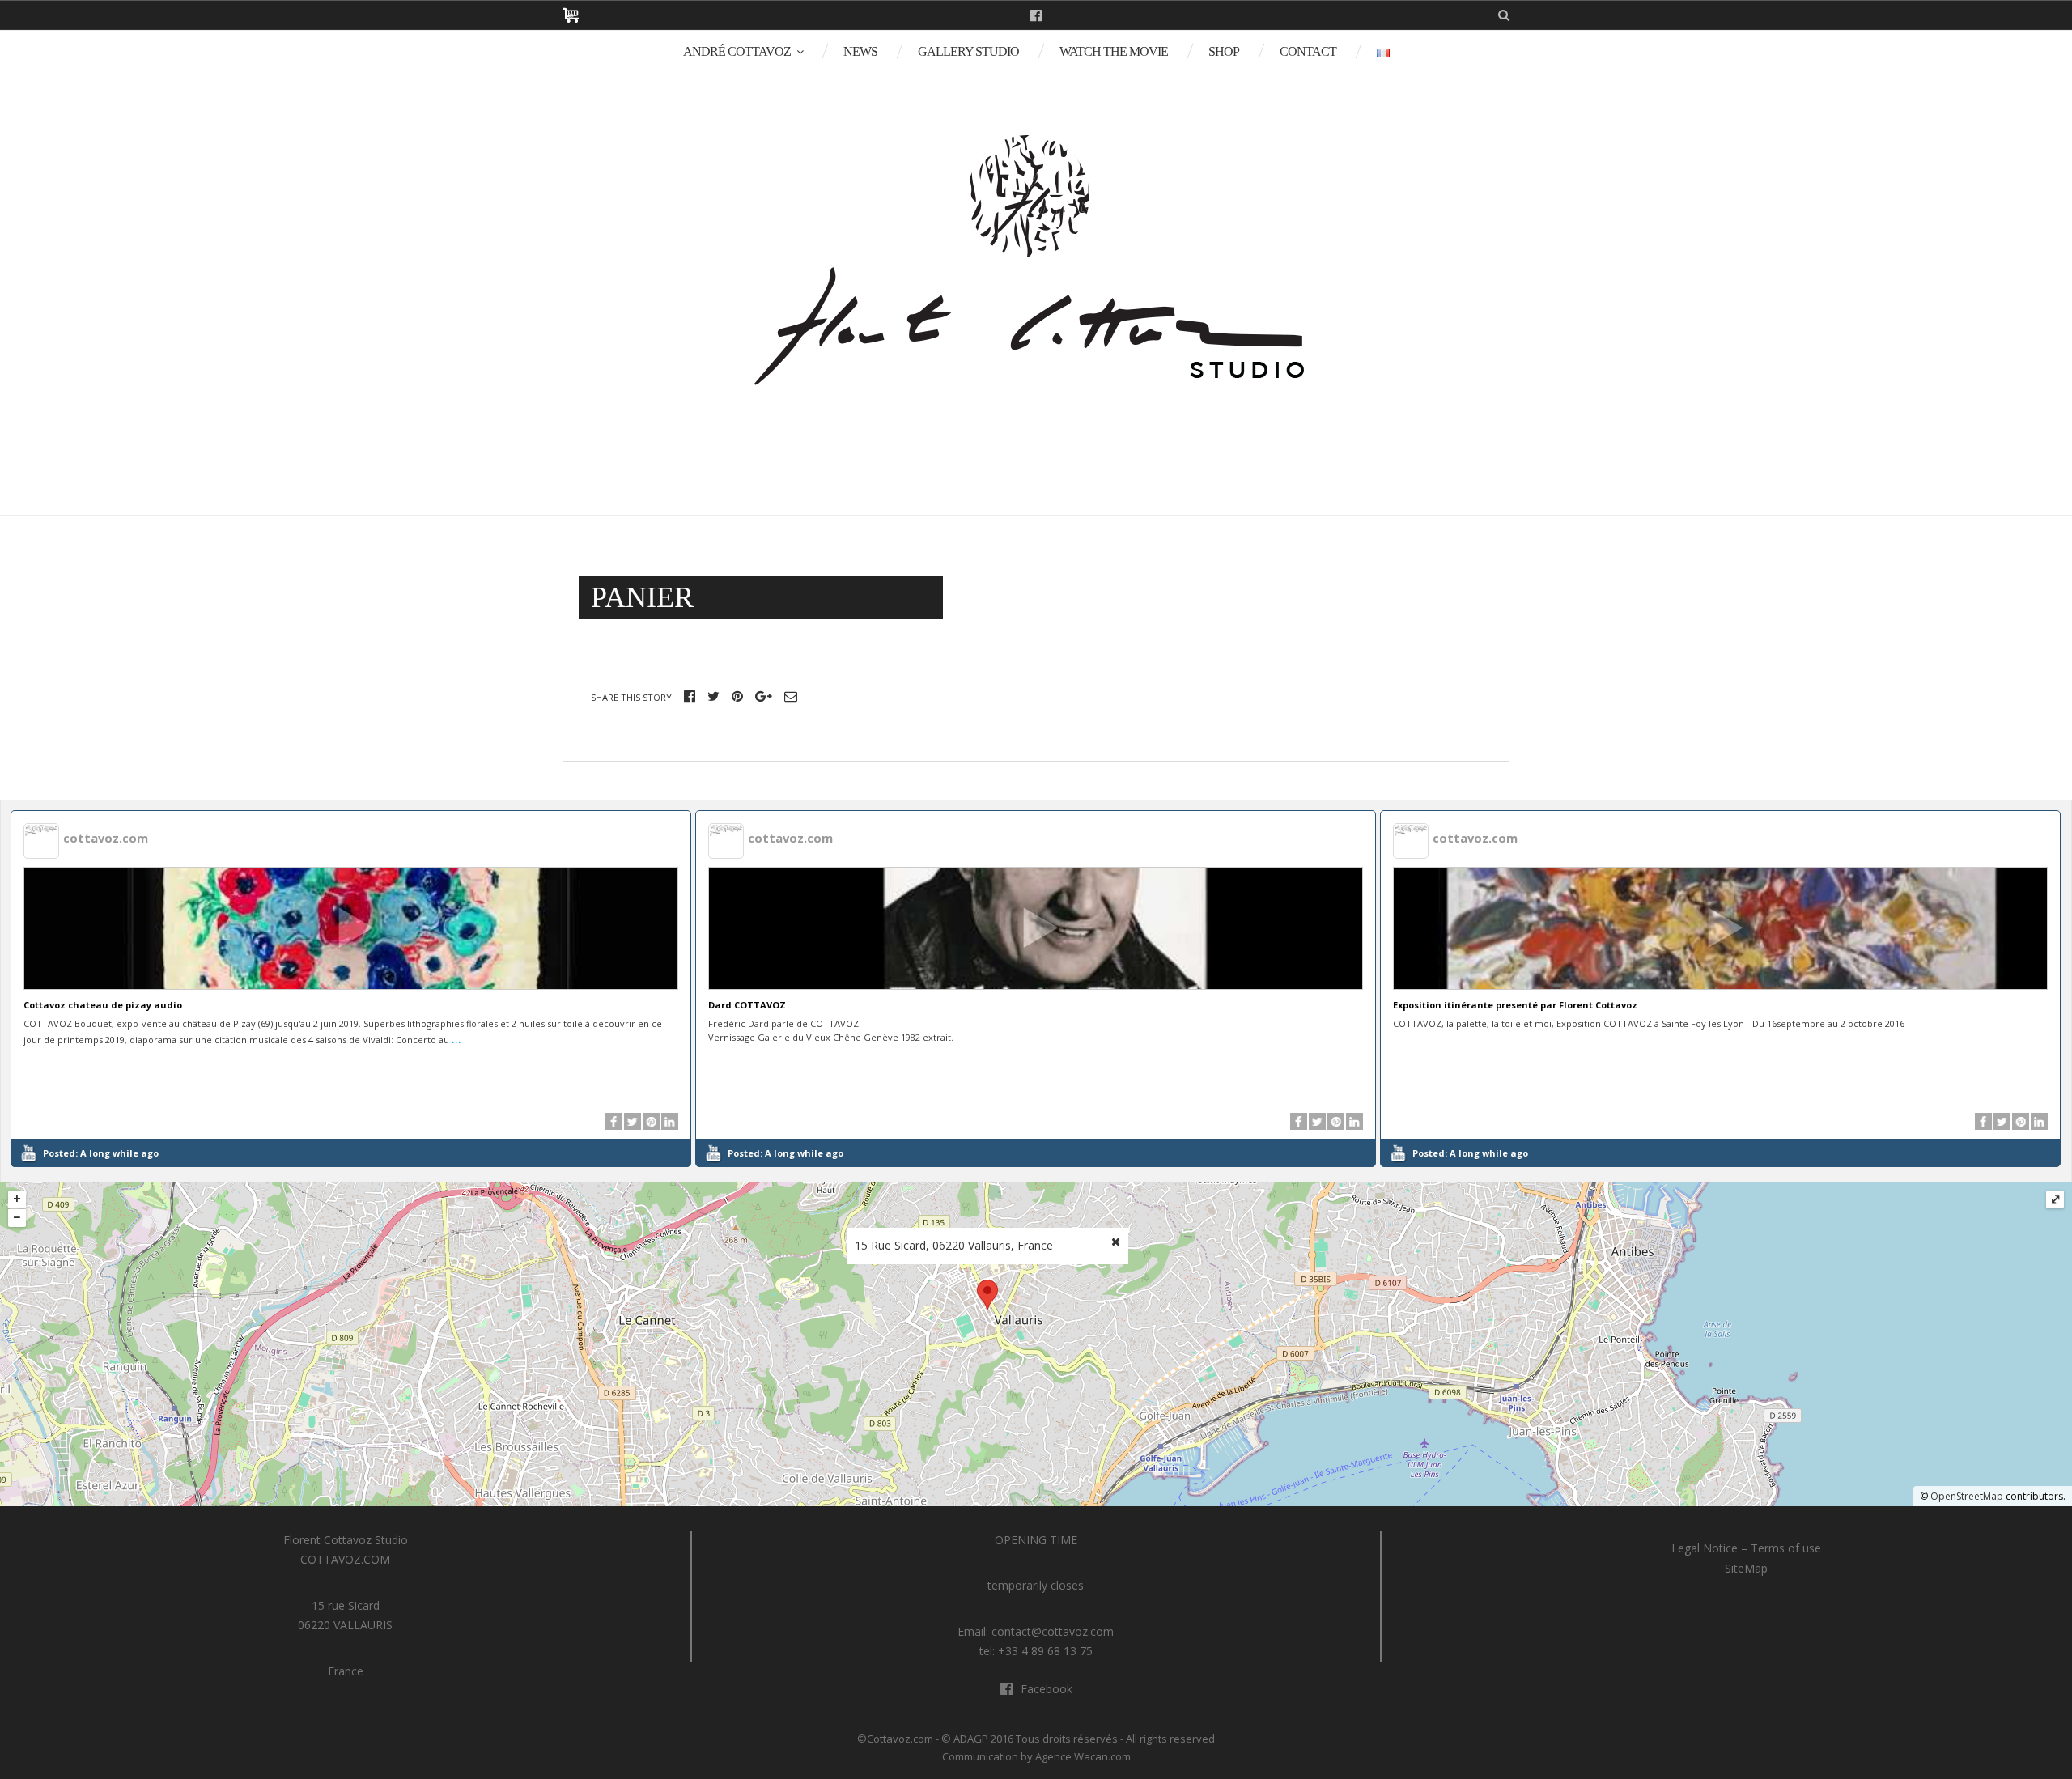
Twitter (713, 696)
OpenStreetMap (1967, 1496)
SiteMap (1746, 1568)
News (860, 51)
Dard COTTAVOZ (747, 1005)
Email (791, 696)
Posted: (101, 1153)
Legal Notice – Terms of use (1746, 1548)
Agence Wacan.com (1083, 1756)
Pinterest (737, 696)
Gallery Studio (968, 51)
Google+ (764, 696)
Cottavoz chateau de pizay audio (103, 1005)
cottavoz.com (106, 838)
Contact (1308, 51)
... (456, 1038)
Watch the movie (1114, 51)
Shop (1224, 51)
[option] (351, 989)
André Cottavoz (737, 51)
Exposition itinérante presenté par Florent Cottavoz (1515, 1005)
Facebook (1036, 15)
